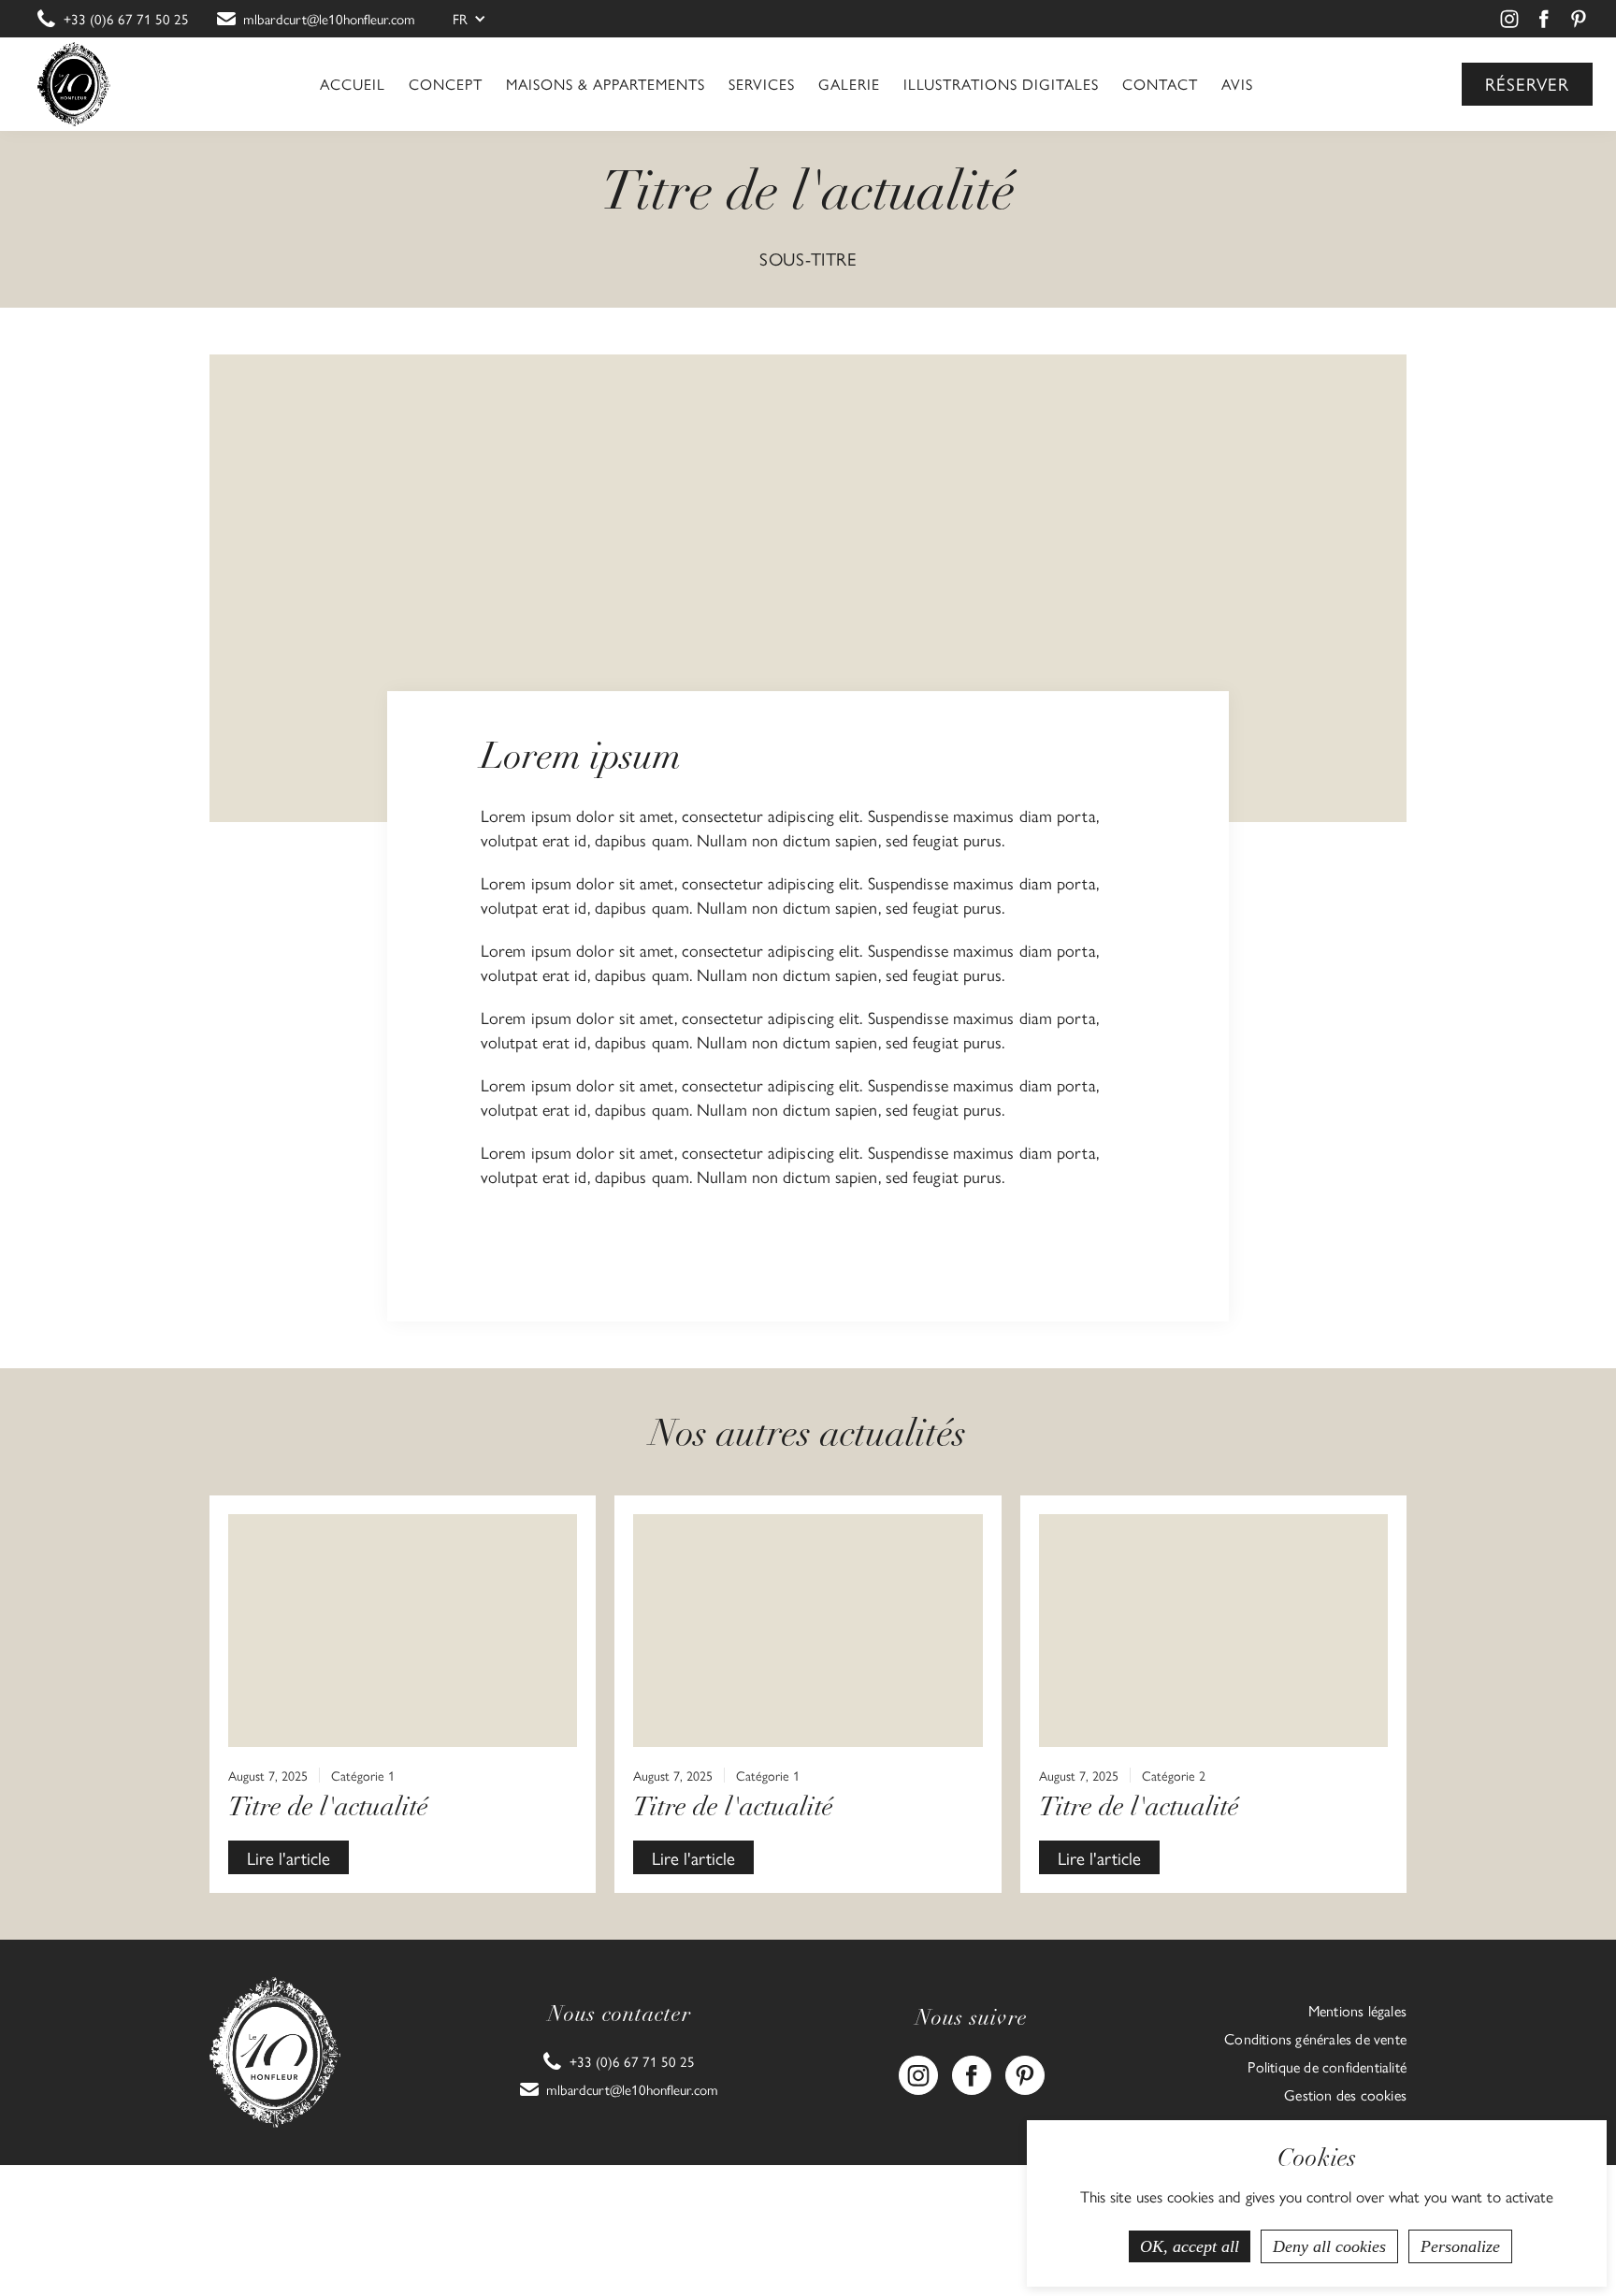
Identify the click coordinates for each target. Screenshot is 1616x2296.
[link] (113, 19)
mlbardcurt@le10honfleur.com (329, 19)
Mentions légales (1357, 2011)
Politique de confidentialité (1327, 2067)
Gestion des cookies (1345, 2095)
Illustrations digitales (1001, 84)
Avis (1237, 84)
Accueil (353, 84)
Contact (1160, 84)
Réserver (1527, 83)
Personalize (1460, 2246)
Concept (446, 84)
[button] (474, 19)
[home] (74, 84)
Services (762, 84)
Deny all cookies (1329, 2246)
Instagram (1512, 19)
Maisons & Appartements (606, 84)
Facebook (1547, 19)
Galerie (849, 84)
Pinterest (1581, 19)
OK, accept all (1190, 2246)
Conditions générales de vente (1315, 2039)
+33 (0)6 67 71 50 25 (126, 19)
